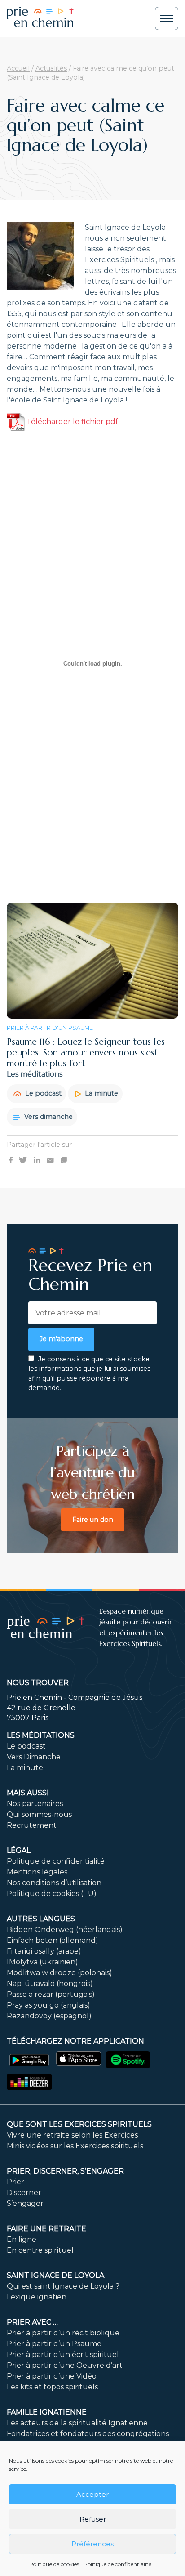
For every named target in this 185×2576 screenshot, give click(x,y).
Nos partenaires (35, 1804)
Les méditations (41, 1735)
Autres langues (41, 1919)
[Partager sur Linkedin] (37, 1160)
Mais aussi (28, 1793)
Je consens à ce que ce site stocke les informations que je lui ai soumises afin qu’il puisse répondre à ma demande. (89, 1374)
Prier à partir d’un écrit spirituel (63, 2355)
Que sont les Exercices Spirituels (79, 2124)
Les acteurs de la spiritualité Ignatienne (77, 2423)
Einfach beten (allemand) (53, 1940)
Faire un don (93, 1520)
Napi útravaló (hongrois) (50, 1983)
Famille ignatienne (47, 2412)
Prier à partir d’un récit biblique (63, 2333)
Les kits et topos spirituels (52, 2387)
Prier (15, 2182)
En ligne (22, 2239)
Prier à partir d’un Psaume (54, 2344)
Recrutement (32, 1825)
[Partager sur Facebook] (11, 1160)
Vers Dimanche (34, 1757)
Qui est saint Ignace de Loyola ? (63, 2286)
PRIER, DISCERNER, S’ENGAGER (65, 2171)
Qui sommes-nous (39, 1814)
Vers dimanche (48, 1117)
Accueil (18, 68)
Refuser (93, 2519)
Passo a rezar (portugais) (51, 1994)
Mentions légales (37, 1872)
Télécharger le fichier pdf (71, 422)
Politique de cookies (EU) (52, 1894)
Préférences (92, 2544)
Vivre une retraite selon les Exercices (72, 2135)
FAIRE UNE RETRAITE (46, 2229)
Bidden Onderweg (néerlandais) (65, 1930)
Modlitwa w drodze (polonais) (59, 1973)
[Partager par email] (50, 1160)
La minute (101, 1093)
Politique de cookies (54, 2564)
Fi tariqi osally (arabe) (44, 1951)
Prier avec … (32, 2322)
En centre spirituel (40, 2250)
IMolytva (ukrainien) (42, 1962)
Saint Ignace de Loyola (55, 2275)
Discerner (24, 2193)
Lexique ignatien (37, 2297)
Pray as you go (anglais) (48, 2005)
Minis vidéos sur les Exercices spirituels (75, 2146)
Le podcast (42, 1093)
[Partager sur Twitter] (23, 1160)
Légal (19, 1850)
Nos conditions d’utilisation (54, 1883)
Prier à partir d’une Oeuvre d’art (65, 2365)
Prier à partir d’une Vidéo (52, 2376)
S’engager (25, 2203)
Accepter (92, 2494)
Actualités (51, 68)
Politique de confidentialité (117, 2564)
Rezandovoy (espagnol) (49, 2016)
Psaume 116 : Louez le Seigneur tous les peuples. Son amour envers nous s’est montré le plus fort (86, 1053)
